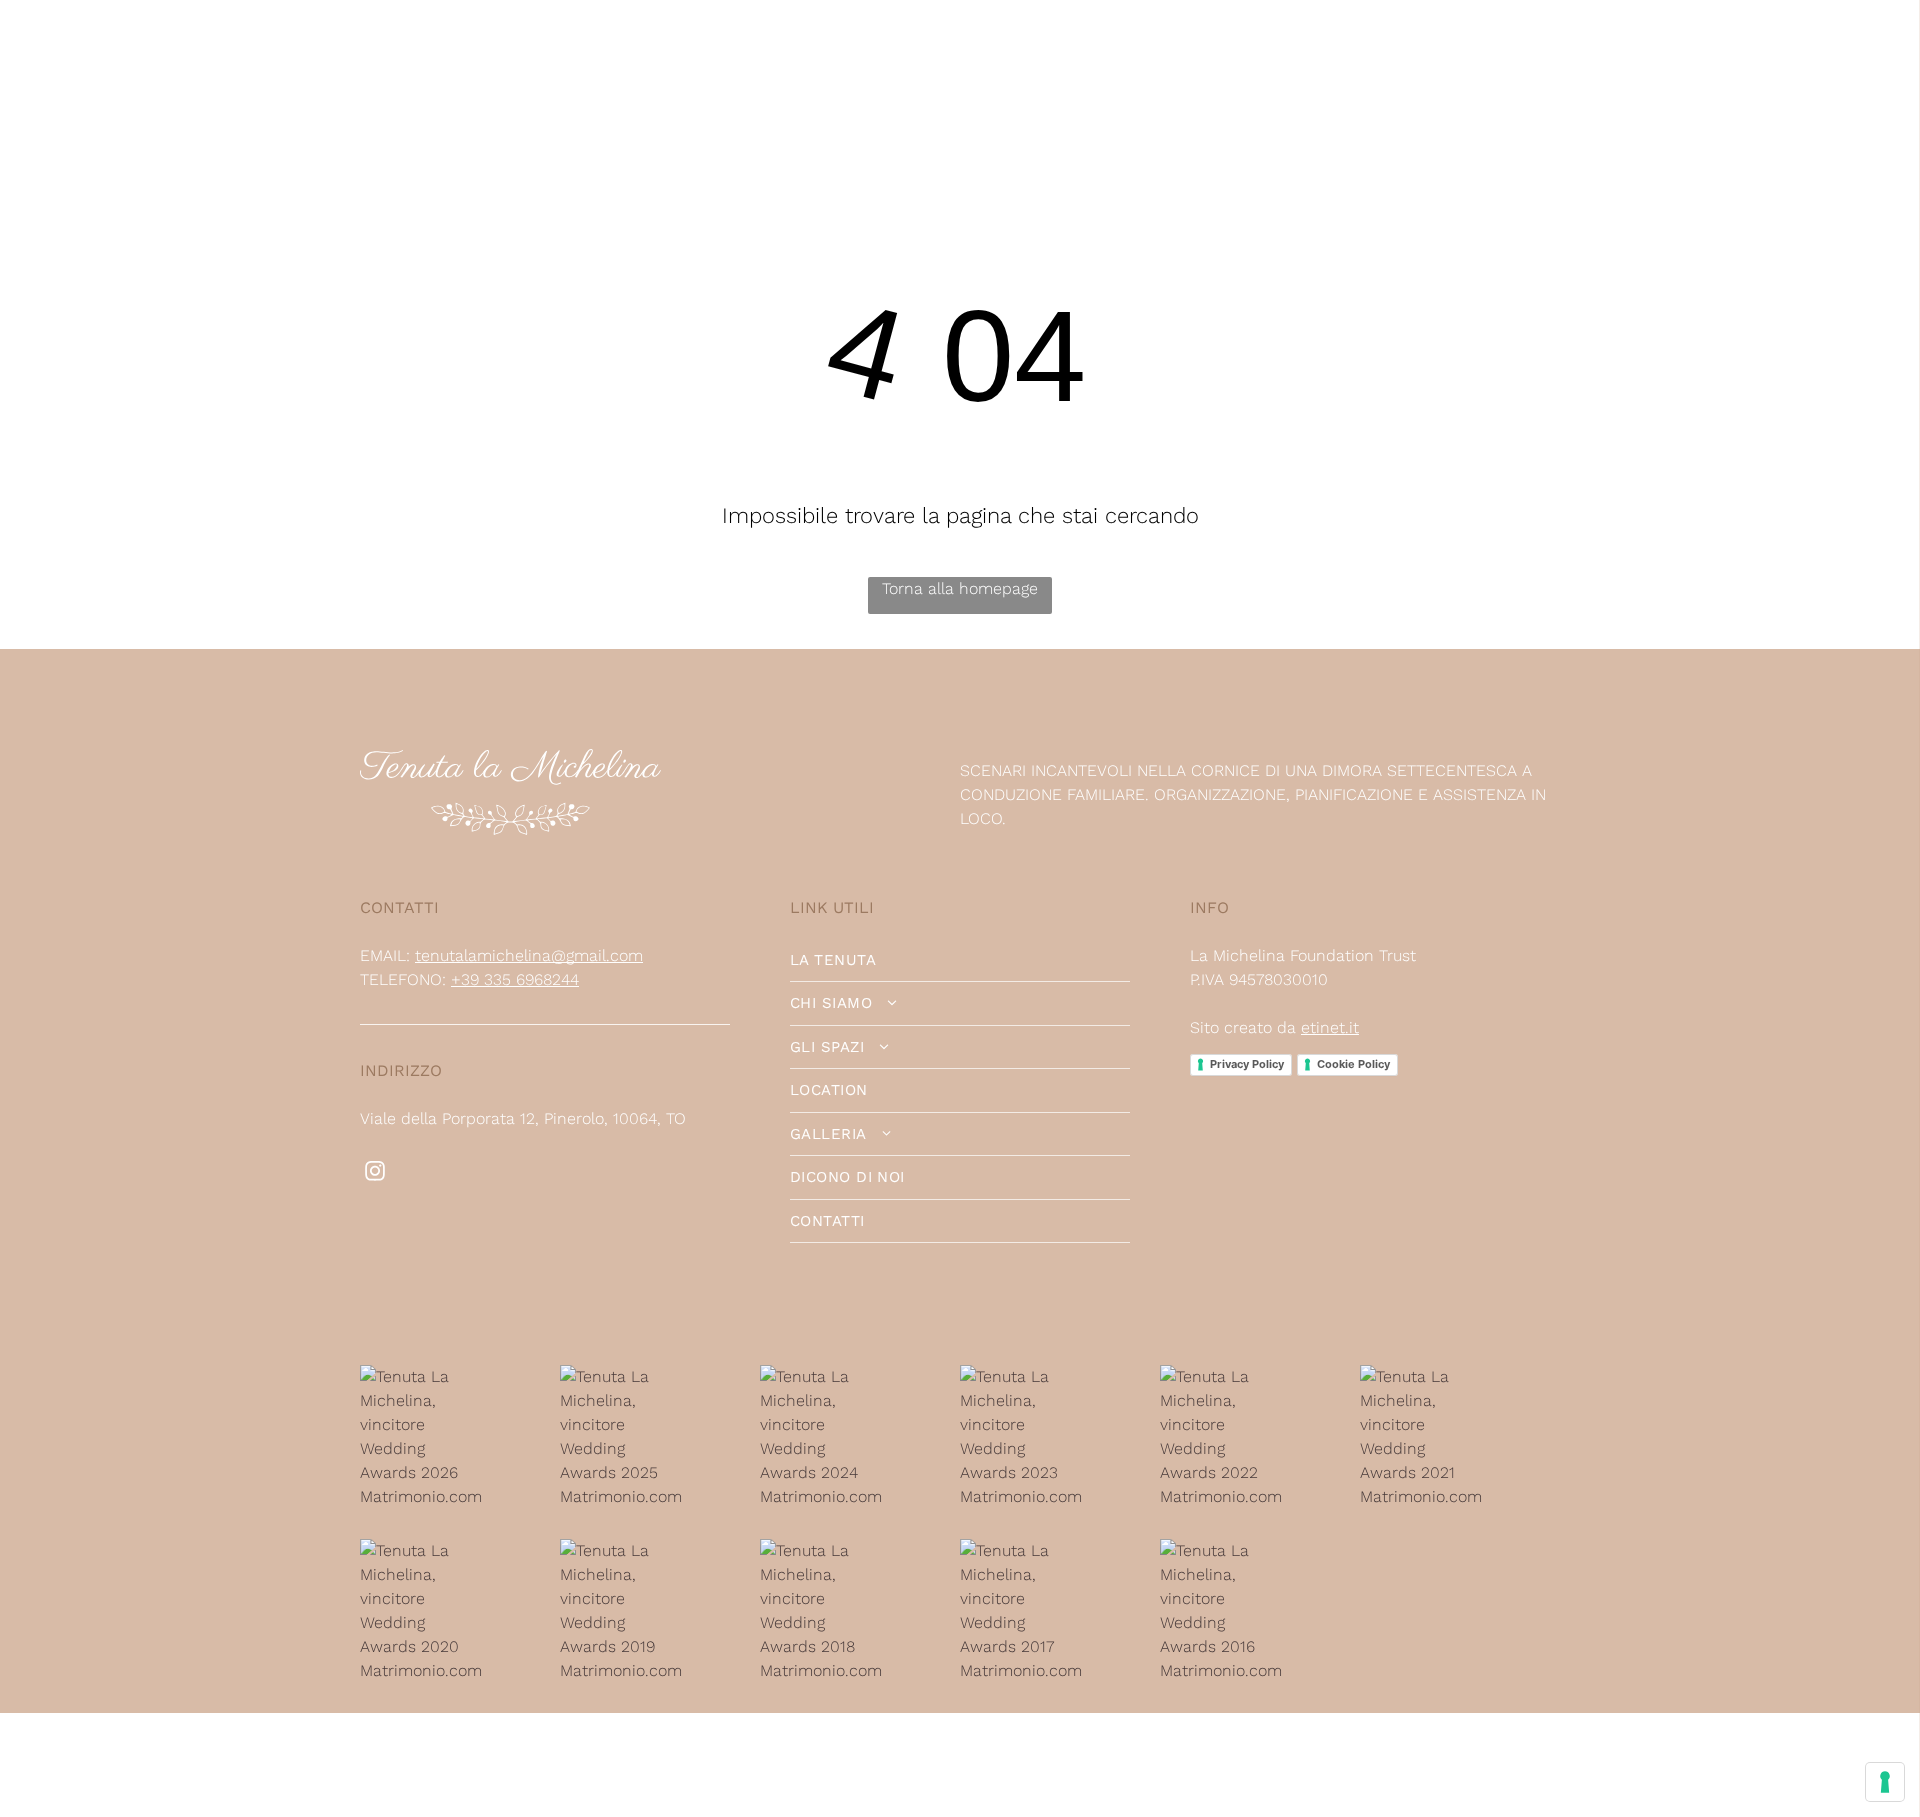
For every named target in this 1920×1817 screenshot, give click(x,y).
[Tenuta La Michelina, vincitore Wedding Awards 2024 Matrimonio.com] (822, 1376)
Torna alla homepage (960, 588)
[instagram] (375, 1173)
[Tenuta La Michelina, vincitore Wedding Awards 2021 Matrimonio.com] (1422, 1376)
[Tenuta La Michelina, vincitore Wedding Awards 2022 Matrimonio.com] (1222, 1376)
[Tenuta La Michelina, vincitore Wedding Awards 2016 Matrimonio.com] (1222, 1550)
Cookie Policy (1353, 1064)
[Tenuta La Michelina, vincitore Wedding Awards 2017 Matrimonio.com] (1022, 1550)
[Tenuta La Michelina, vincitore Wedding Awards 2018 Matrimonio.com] (822, 1550)
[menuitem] (203, 62)
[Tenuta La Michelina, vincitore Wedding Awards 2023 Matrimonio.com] (1022, 1376)
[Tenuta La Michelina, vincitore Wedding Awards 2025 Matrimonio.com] (622, 1376)
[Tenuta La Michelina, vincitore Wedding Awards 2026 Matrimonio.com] (422, 1376)
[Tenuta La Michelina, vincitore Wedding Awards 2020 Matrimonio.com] (422, 1550)
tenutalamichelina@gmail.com (529, 955)
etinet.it (1330, 1027)
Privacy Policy (1247, 1064)
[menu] (1876, 62)
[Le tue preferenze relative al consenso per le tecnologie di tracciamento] (1885, 1782)
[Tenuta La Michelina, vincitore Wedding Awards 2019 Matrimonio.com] (622, 1550)
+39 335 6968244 (515, 979)
